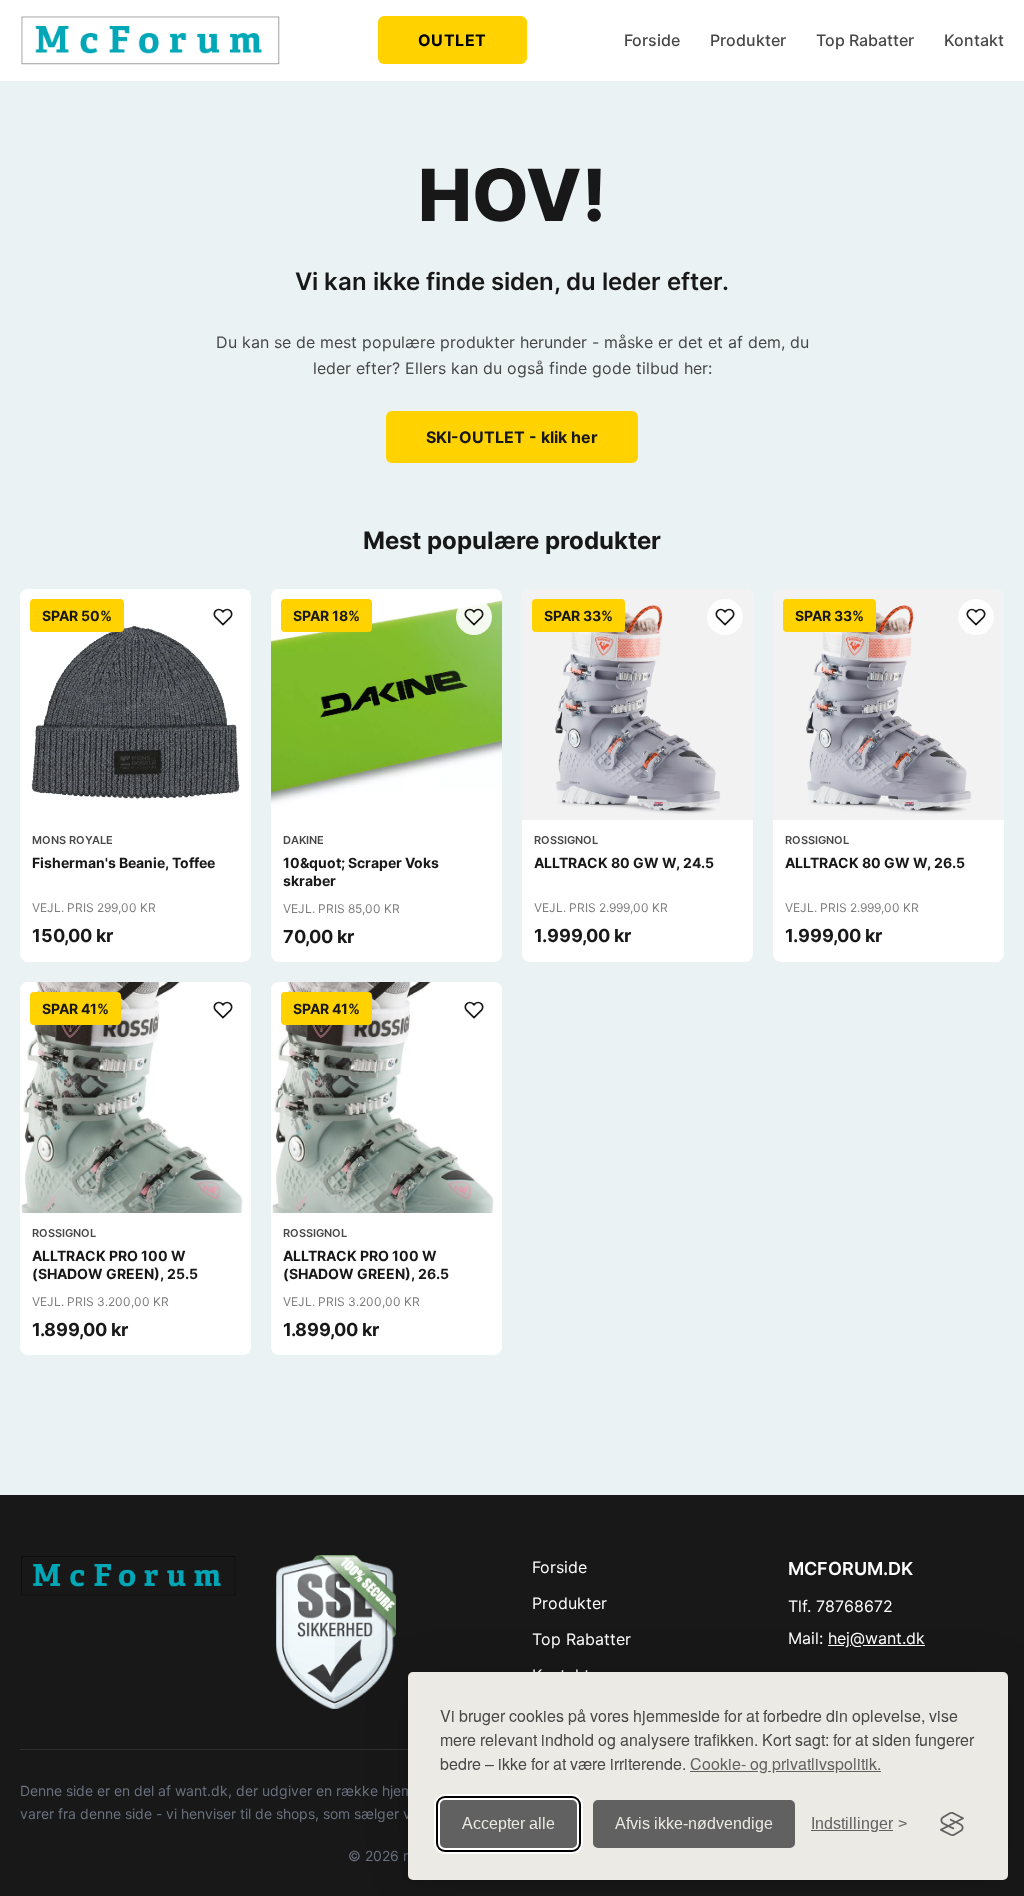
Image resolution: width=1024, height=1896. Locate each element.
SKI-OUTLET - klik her (512, 437)
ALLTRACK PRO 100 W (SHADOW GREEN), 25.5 (115, 1264)
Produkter (748, 40)
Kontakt (974, 40)
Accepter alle (508, 1823)
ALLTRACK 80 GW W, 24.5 (624, 862)
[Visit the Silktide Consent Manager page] (952, 1824)
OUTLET (452, 40)
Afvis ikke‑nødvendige (694, 1823)
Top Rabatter (865, 40)
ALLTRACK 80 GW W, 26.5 (875, 862)
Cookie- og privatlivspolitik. (785, 1763)
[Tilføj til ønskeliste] (223, 617)
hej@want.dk (876, 1638)
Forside (652, 40)
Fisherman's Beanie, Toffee (123, 862)
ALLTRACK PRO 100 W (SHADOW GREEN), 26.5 (366, 1264)
